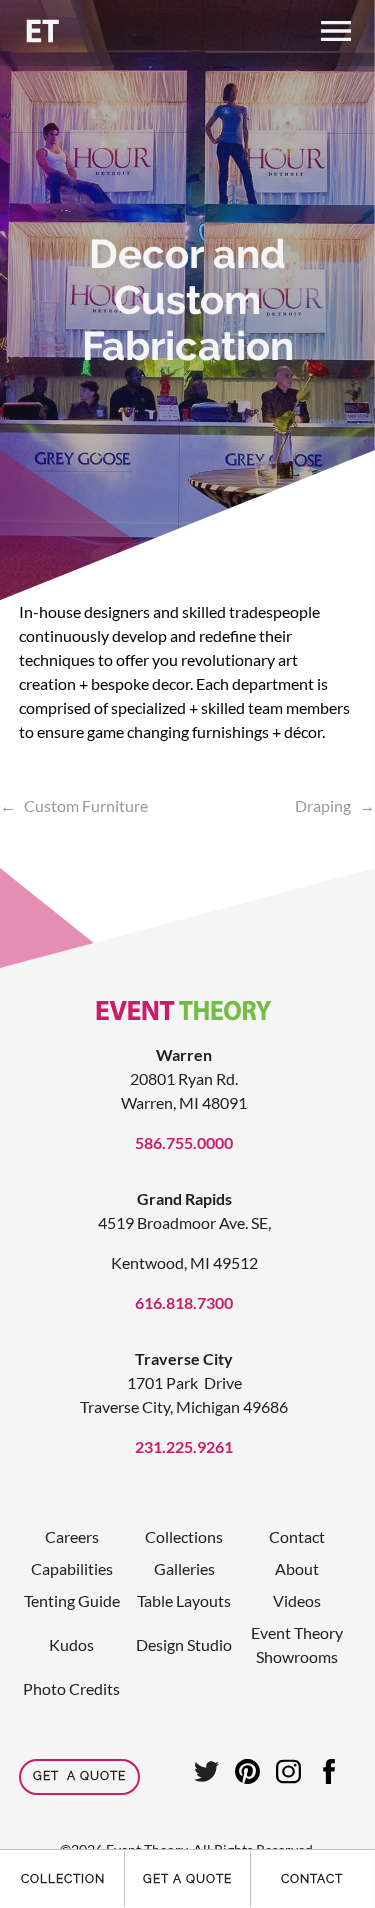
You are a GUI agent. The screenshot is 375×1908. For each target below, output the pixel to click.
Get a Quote (187, 1879)
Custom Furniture (86, 805)
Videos (297, 1600)
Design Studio (184, 1644)
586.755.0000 (184, 1142)
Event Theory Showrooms (297, 1644)
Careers (72, 1536)
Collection (63, 1879)
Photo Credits (71, 1688)
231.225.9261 (184, 1446)
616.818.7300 (184, 1302)
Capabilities (72, 1568)
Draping (323, 805)
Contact (312, 1879)
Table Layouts (184, 1600)
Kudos (71, 1644)
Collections (184, 1536)
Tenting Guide (72, 1600)
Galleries (184, 1568)
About (297, 1568)
